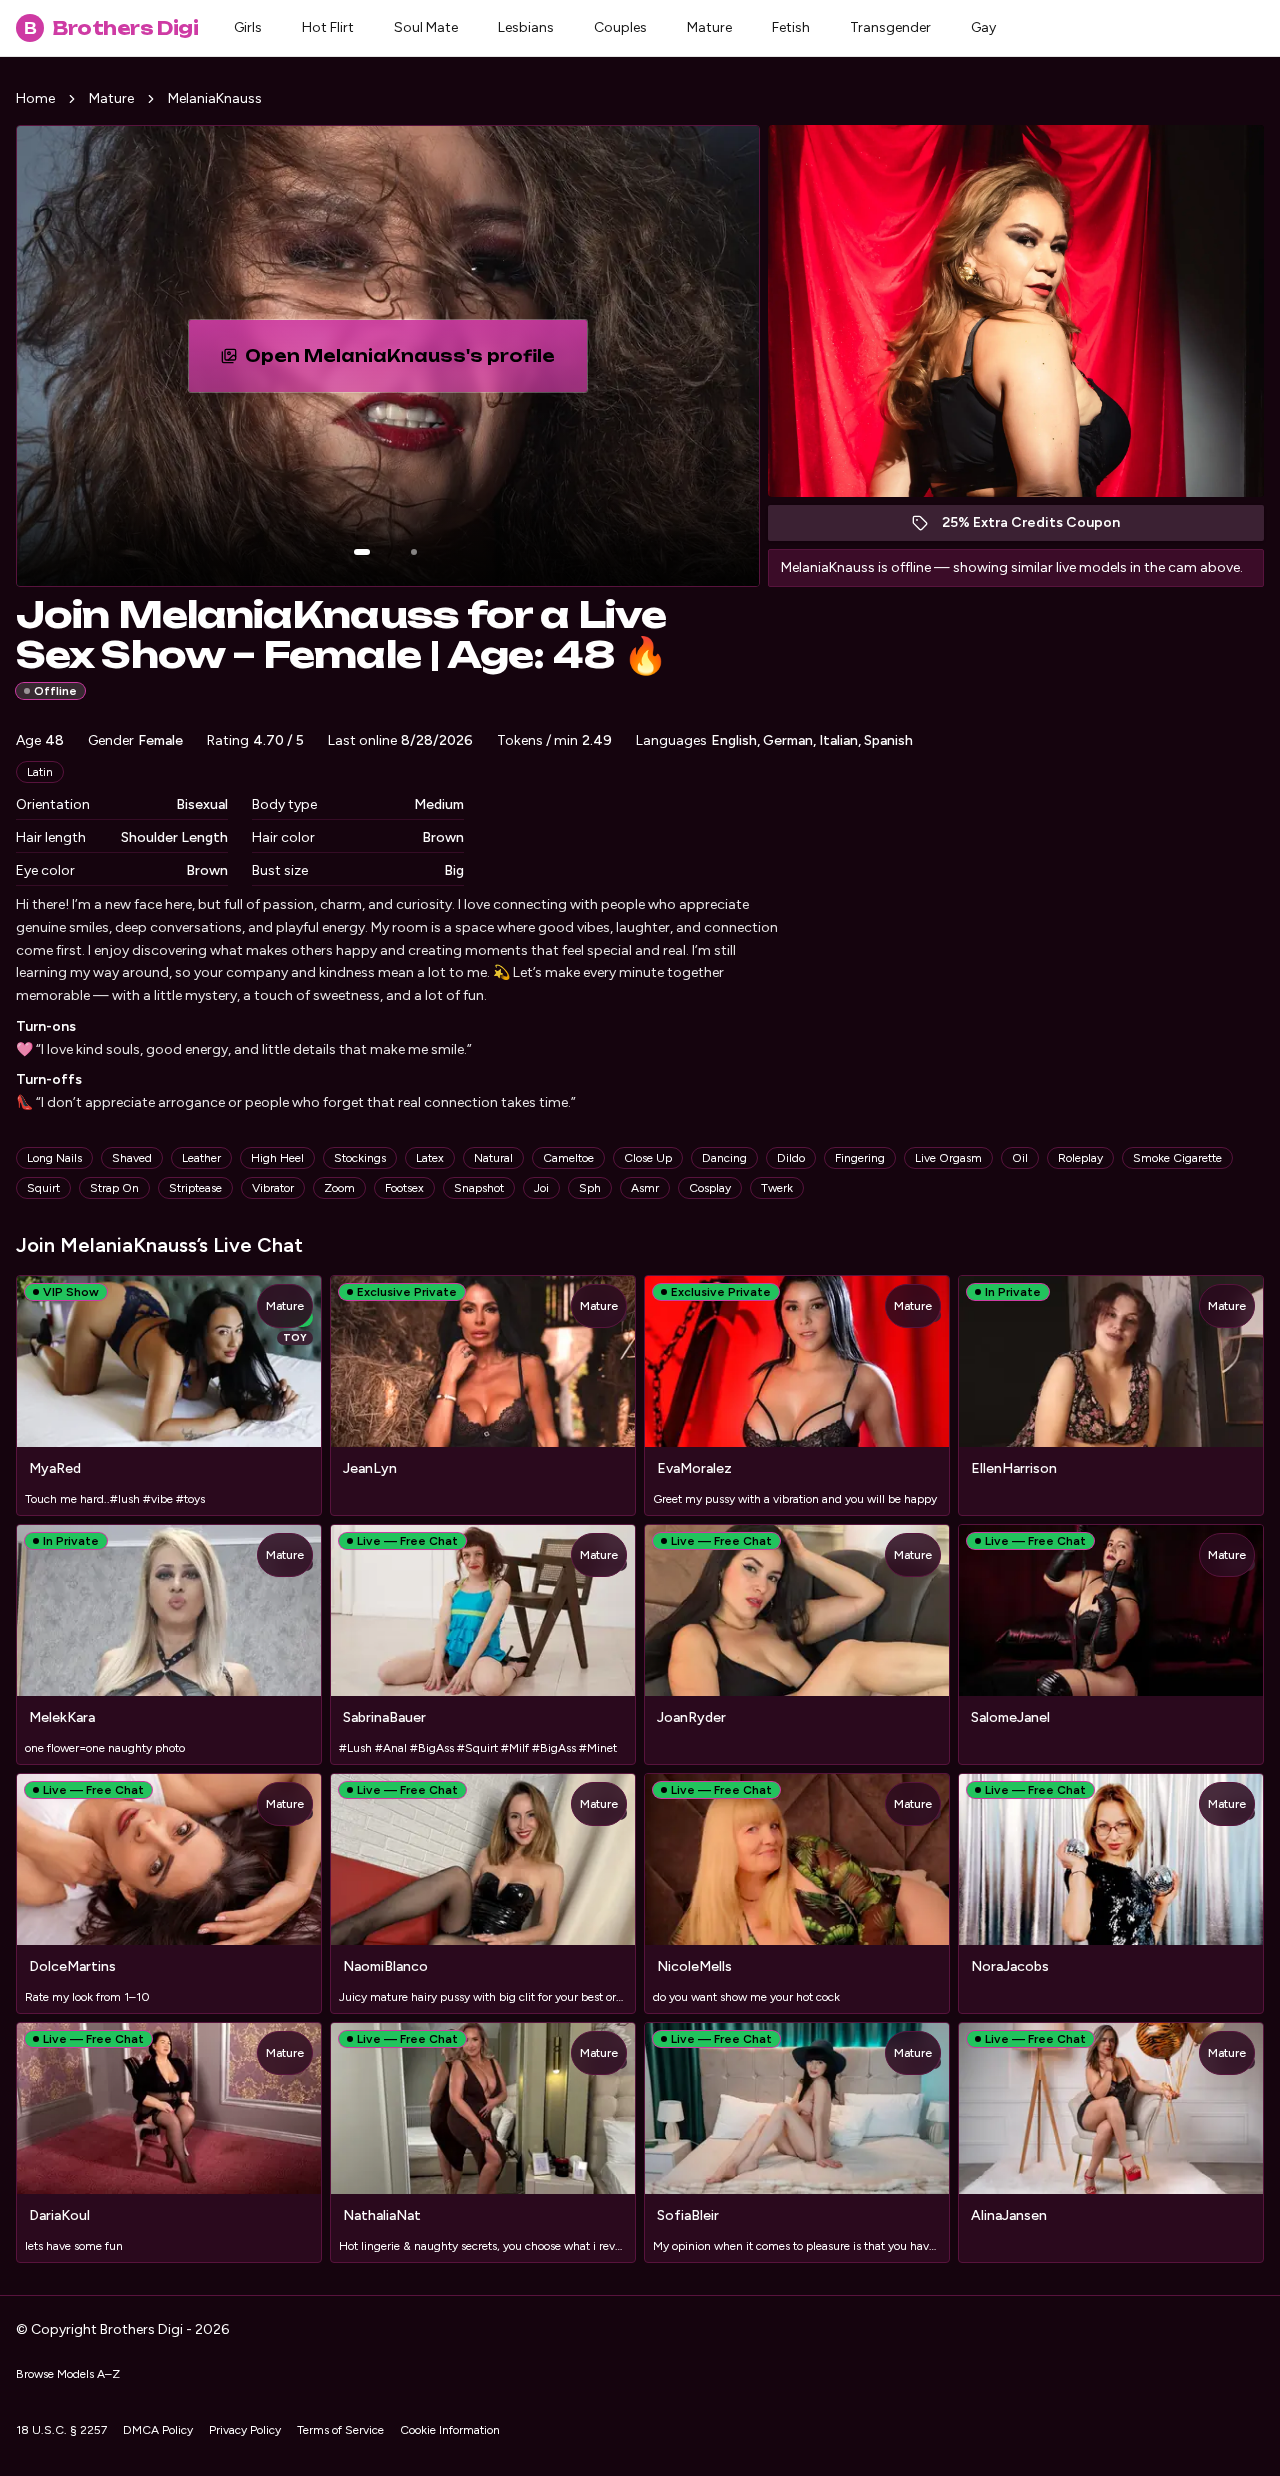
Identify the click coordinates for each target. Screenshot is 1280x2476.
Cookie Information (450, 2430)
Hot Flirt (328, 27)
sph (590, 1188)
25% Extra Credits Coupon (1041, 527)
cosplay (710, 1188)
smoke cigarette (1177, 1158)
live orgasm (948, 1158)
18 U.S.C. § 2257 (61, 2430)
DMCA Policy (158, 2430)
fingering (860, 1158)
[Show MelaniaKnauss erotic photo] (362, 552)
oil (1020, 1158)
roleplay (1080, 1158)
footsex (404, 1188)
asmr (645, 1188)
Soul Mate (426, 27)
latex (430, 1158)
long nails (54, 1158)
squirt (43, 1188)
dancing (724, 1158)
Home (35, 98)
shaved (132, 1158)
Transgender (890, 27)
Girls (248, 27)
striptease (195, 1188)
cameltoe (568, 1158)
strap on (114, 1188)
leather (201, 1158)
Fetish (791, 27)
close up (648, 1158)
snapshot (479, 1188)
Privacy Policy (245, 2430)
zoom (339, 1188)
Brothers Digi (111, 28)
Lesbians (526, 27)
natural (493, 1158)
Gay (983, 27)
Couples (620, 27)
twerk (777, 1188)
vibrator (273, 1188)
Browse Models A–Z (68, 2374)
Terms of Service (340, 2430)
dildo (791, 1158)
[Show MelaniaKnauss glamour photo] (414, 552)
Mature (709, 27)
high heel (277, 1158)
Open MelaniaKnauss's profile (410, 362)
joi (541, 1188)
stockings (360, 1158)
